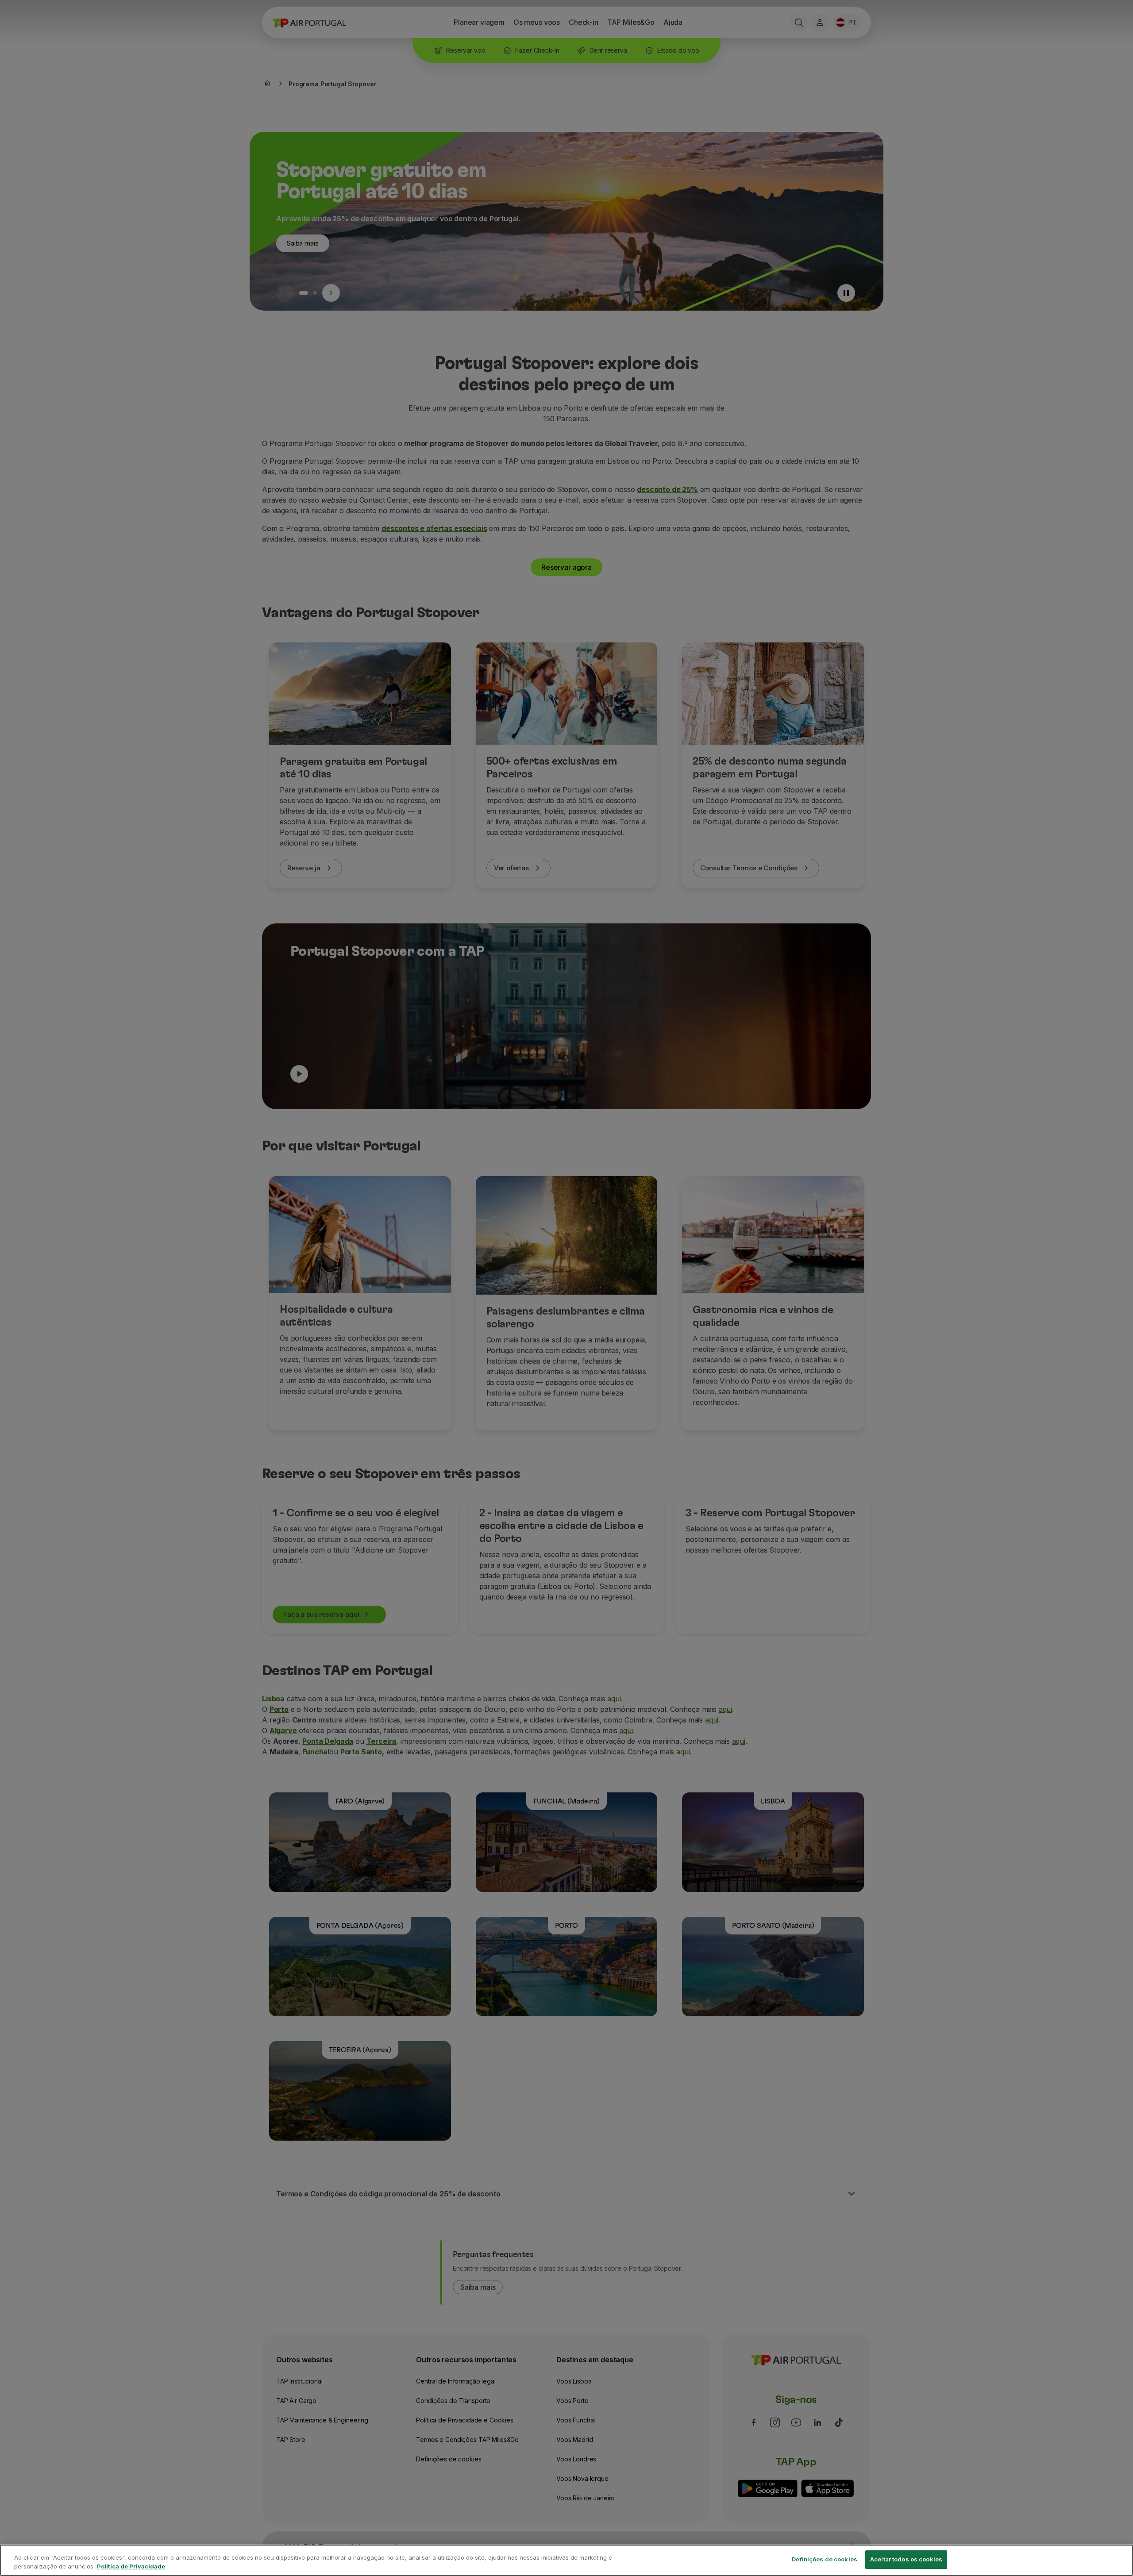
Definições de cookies (825, 2559)
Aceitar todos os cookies (906, 2559)
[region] (566, 2560)
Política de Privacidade (131, 2566)
